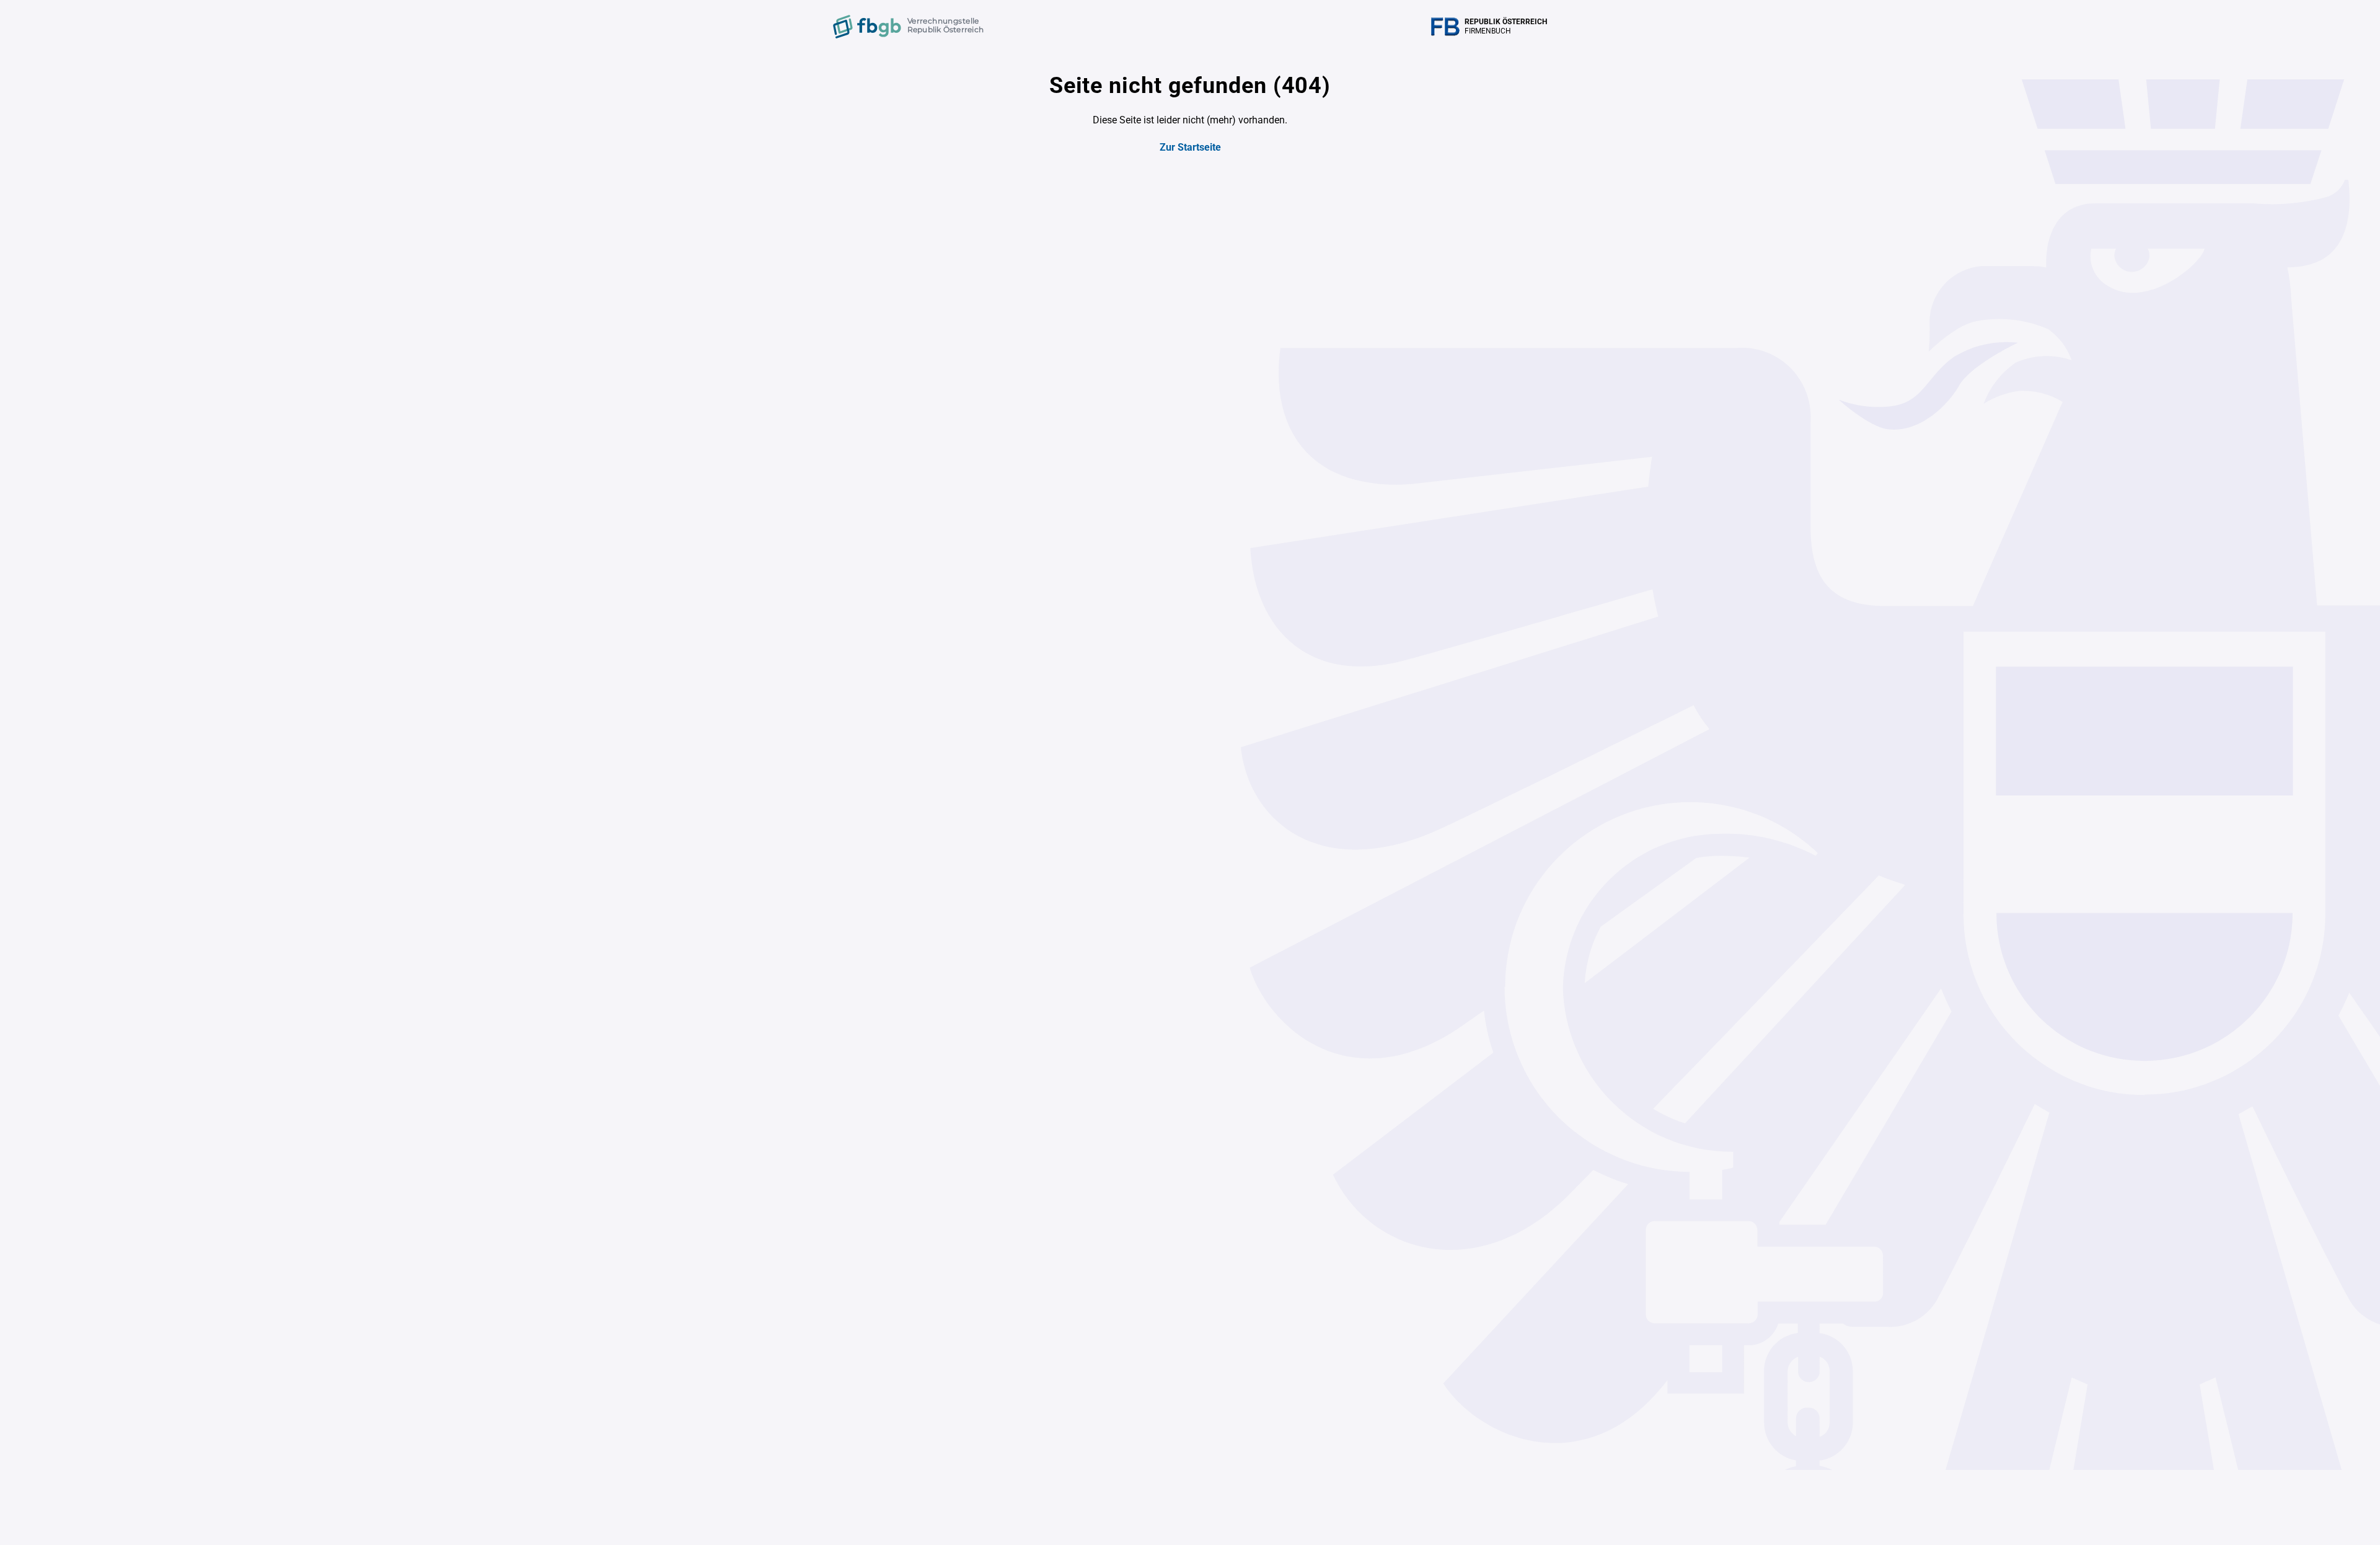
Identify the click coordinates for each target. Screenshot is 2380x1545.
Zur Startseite (1190, 147)
